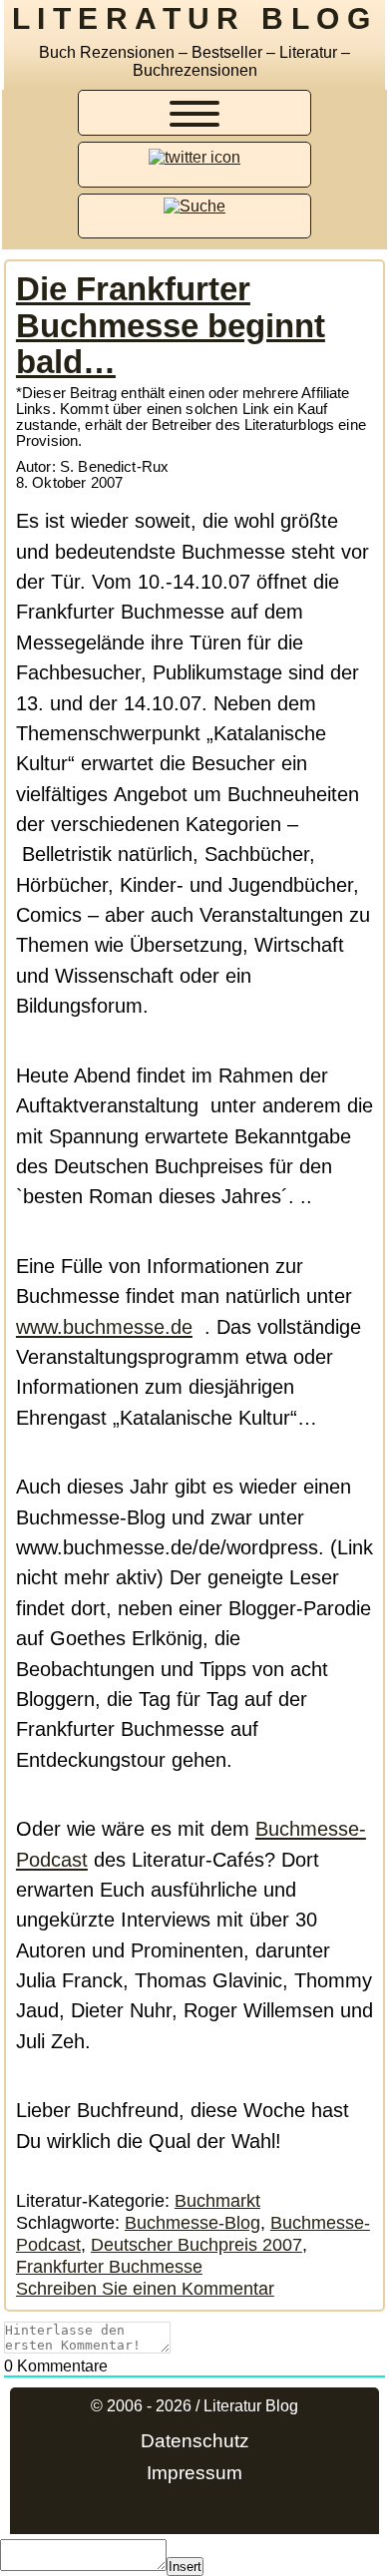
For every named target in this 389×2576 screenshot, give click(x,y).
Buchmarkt (217, 2200)
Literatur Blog (195, 18)
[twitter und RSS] (194, 158)
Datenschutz (195, 2441)
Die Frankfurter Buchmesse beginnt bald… (171, 325)
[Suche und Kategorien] (194, 207)
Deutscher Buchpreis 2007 (196, 2244)
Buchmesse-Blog (193, 2222)
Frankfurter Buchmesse (109, 2266)
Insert (185, 2567)
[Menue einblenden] (194, 117)
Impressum (194, 2473)
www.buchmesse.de (104, 1327)
